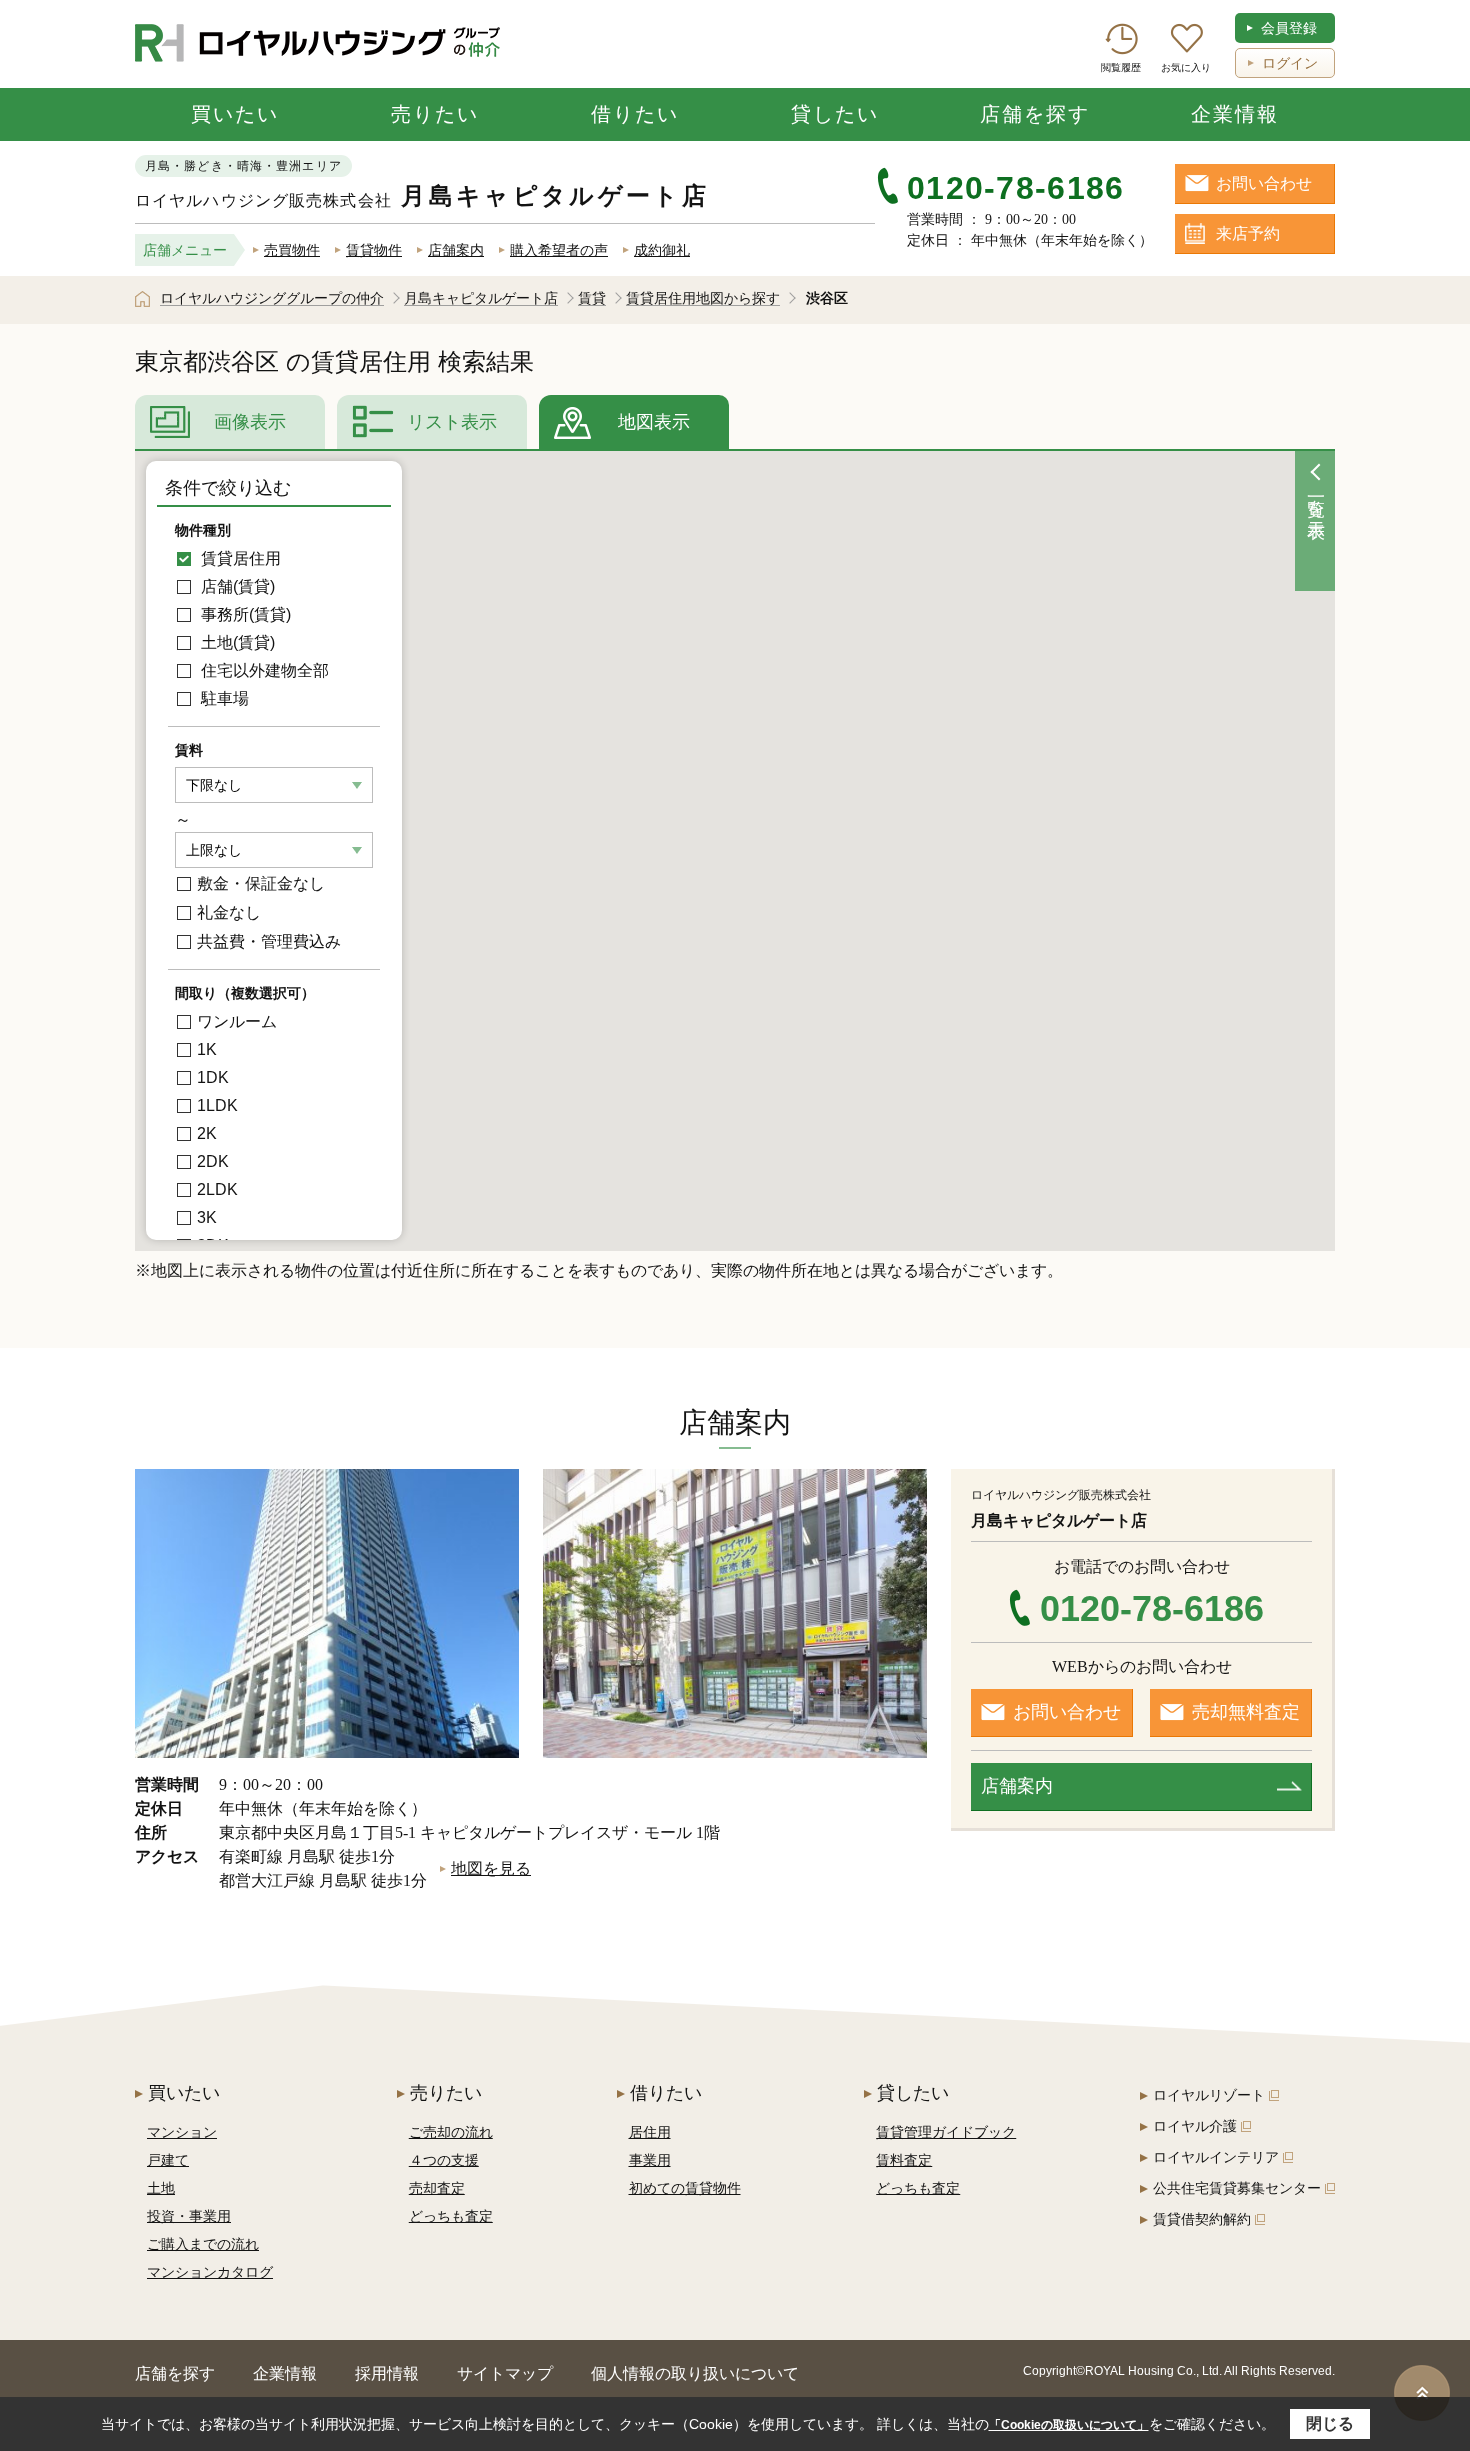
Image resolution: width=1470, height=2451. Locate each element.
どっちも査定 (451, 2216)
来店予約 (1248, 233)
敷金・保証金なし (261, 883)
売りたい (435, 114)
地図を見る (491, 1868)
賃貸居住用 (239, 558)
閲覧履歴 (1121, 67)
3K (207, 1217)
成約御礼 (662, 250)
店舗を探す (1035, 114)
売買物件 (292, 250)
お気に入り (1186, 67)
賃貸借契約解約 (1202, 2219)
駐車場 (223, 698)
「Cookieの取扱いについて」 (1069, 2425)
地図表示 (654, 422)
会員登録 (1289, 28)
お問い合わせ (1264, 183)
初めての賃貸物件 (685, 2188)
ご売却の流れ (451, 2132)
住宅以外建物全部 (263, 670)
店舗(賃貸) (236, 586)
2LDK (217, 1189)
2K (207, 1133)
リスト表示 (452, 422)
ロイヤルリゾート (1209, 2095)
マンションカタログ (210, 2272)
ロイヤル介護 (1195, 2126)
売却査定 (437, 2188)
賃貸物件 (374, 250)
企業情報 (1235, 114)
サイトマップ (505, 2373)
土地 (161, 2188)
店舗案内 (456, 250)
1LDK (217, 1105)
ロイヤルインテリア (1216, 2157)
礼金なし (229, 912)
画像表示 (250, 422)
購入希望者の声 (559, 250)
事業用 (650, 2160)
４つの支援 (444, 2160)
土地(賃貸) (236, 642)
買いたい (235, 114)
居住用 (650, 2132)
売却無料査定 (1246, 1712)
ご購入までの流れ (203, 2244)
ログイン (1290, 63)
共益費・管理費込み (269, 941)
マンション (182, 2132)
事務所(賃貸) (244, 614)
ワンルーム (237, 1021)
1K (207, 1049)
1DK (213, 1077)
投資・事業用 (189, 2216)
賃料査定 (904, 2160)
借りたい (635, 114)
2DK (213, 1161)
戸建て (168, 2160)
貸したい (835, 114)
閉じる (1330, 2423)
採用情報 (387, 2373)
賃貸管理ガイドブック (946, 2132)
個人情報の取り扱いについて (695, 2373)
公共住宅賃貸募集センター (1237, 2188)
